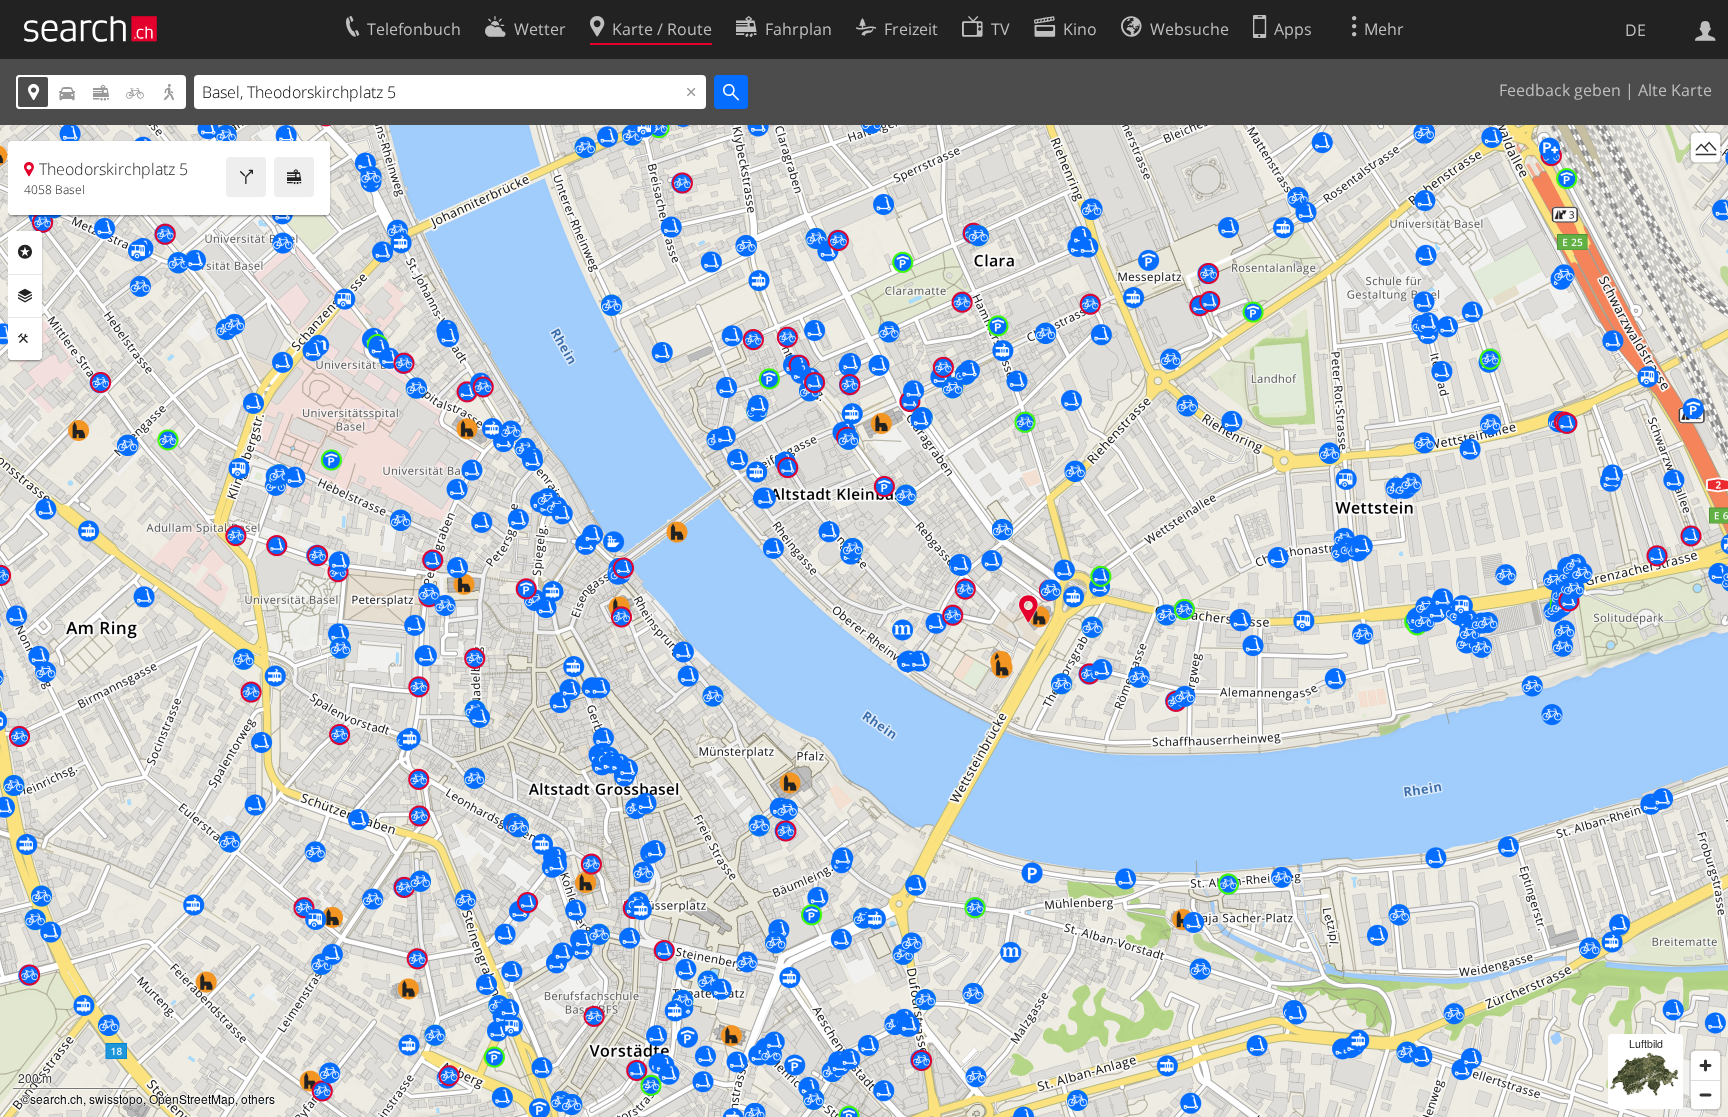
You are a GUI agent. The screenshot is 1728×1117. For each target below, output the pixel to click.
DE (1635, 30)
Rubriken (25, 252)
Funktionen (25, 339)
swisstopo (116, 1098)
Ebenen (25, 296)
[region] (864, 621)
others (258, 1098)
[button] (1028, 608)
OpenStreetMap (192, 1098)
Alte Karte (1675, 90)
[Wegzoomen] (1705, 1094)
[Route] (246, 177)
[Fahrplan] (294, 177)
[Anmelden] (1705, 29)
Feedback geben (1560, 90)
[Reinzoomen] (1705, 1065)
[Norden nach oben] (1705, 184)
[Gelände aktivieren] (1705, 147)
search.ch (56, 1098)
